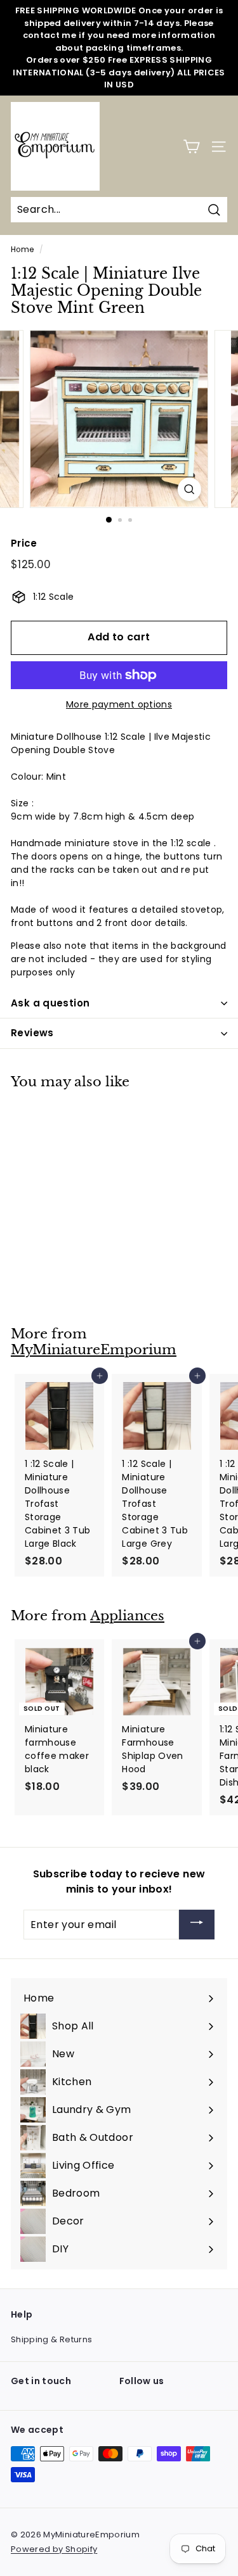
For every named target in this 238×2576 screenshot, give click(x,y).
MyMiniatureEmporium (94, 1350)
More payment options (119, 704)
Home (22, 250)
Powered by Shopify (54, 2549)
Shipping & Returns (51, 2339)
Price (24, 543)
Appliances (127, 1616)
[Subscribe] (197, 1925)
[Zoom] (189, 489)
